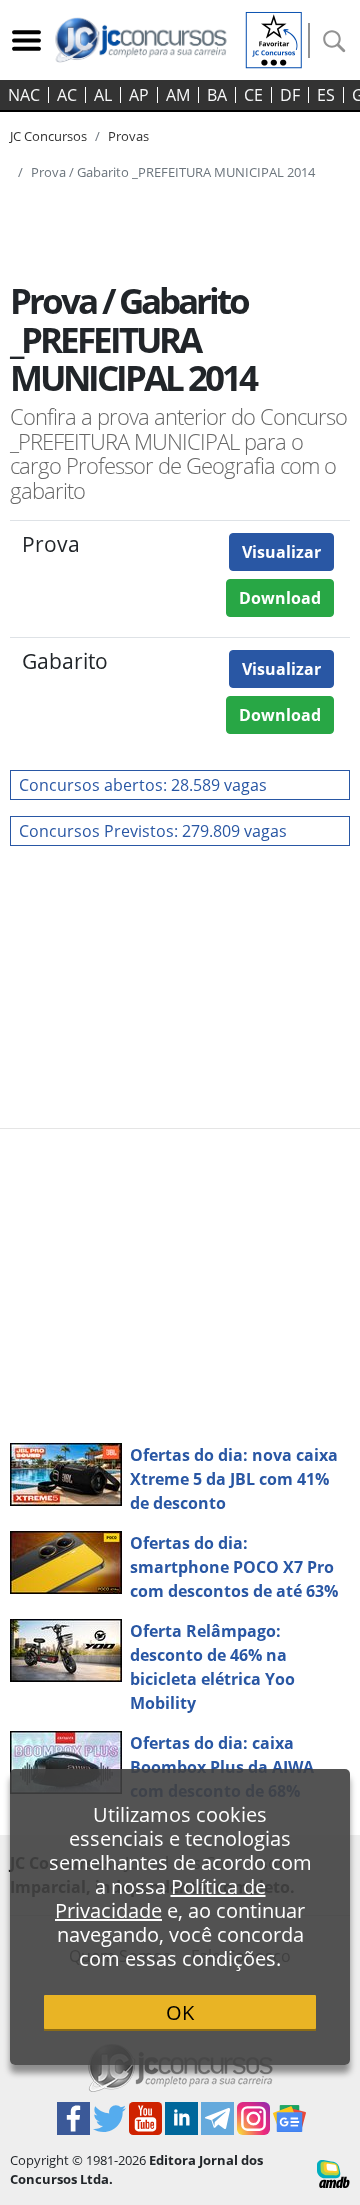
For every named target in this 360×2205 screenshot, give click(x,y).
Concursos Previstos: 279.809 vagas (153, 831)
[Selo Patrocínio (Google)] (274, 38)
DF (290, 95)
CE (253, 95)
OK (180, 2012)
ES (326, 95)
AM (178, 95)
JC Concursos (48, 136)
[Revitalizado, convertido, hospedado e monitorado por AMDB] (333, 2172)
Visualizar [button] (281, 552)
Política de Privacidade (160, 1898)
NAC (24, 95)
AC (67, 95)
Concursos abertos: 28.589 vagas (143, 785)
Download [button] (280, 598)
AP (139, 95)
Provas (128, 136)
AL (103, 95)
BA (217, 95)
